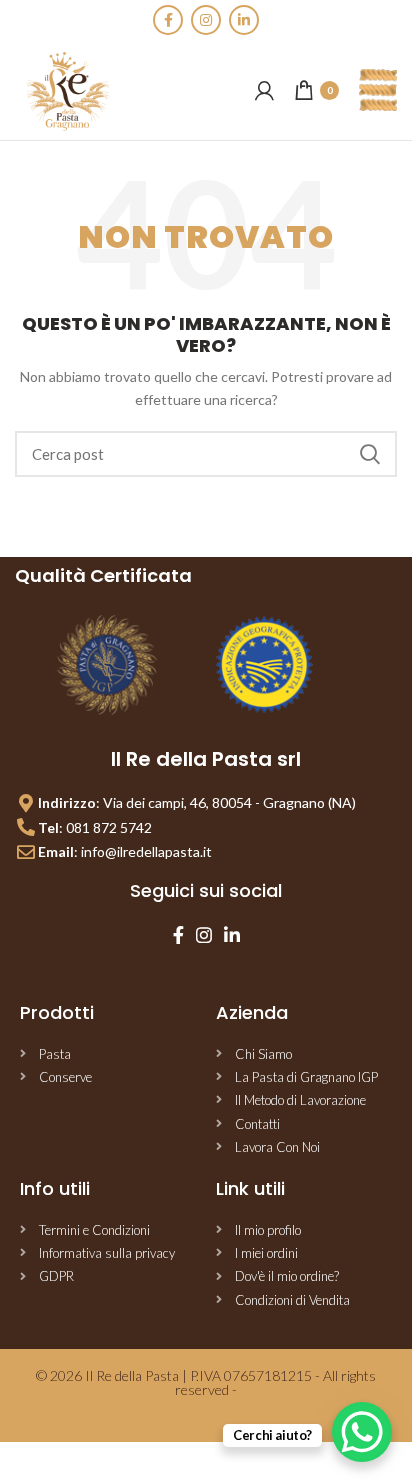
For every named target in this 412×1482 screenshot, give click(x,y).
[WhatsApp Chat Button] (362, 1432)
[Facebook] (168, 20)
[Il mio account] (264, 90)
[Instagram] (206, 20)
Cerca (370, 454)
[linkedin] (244, 20)
